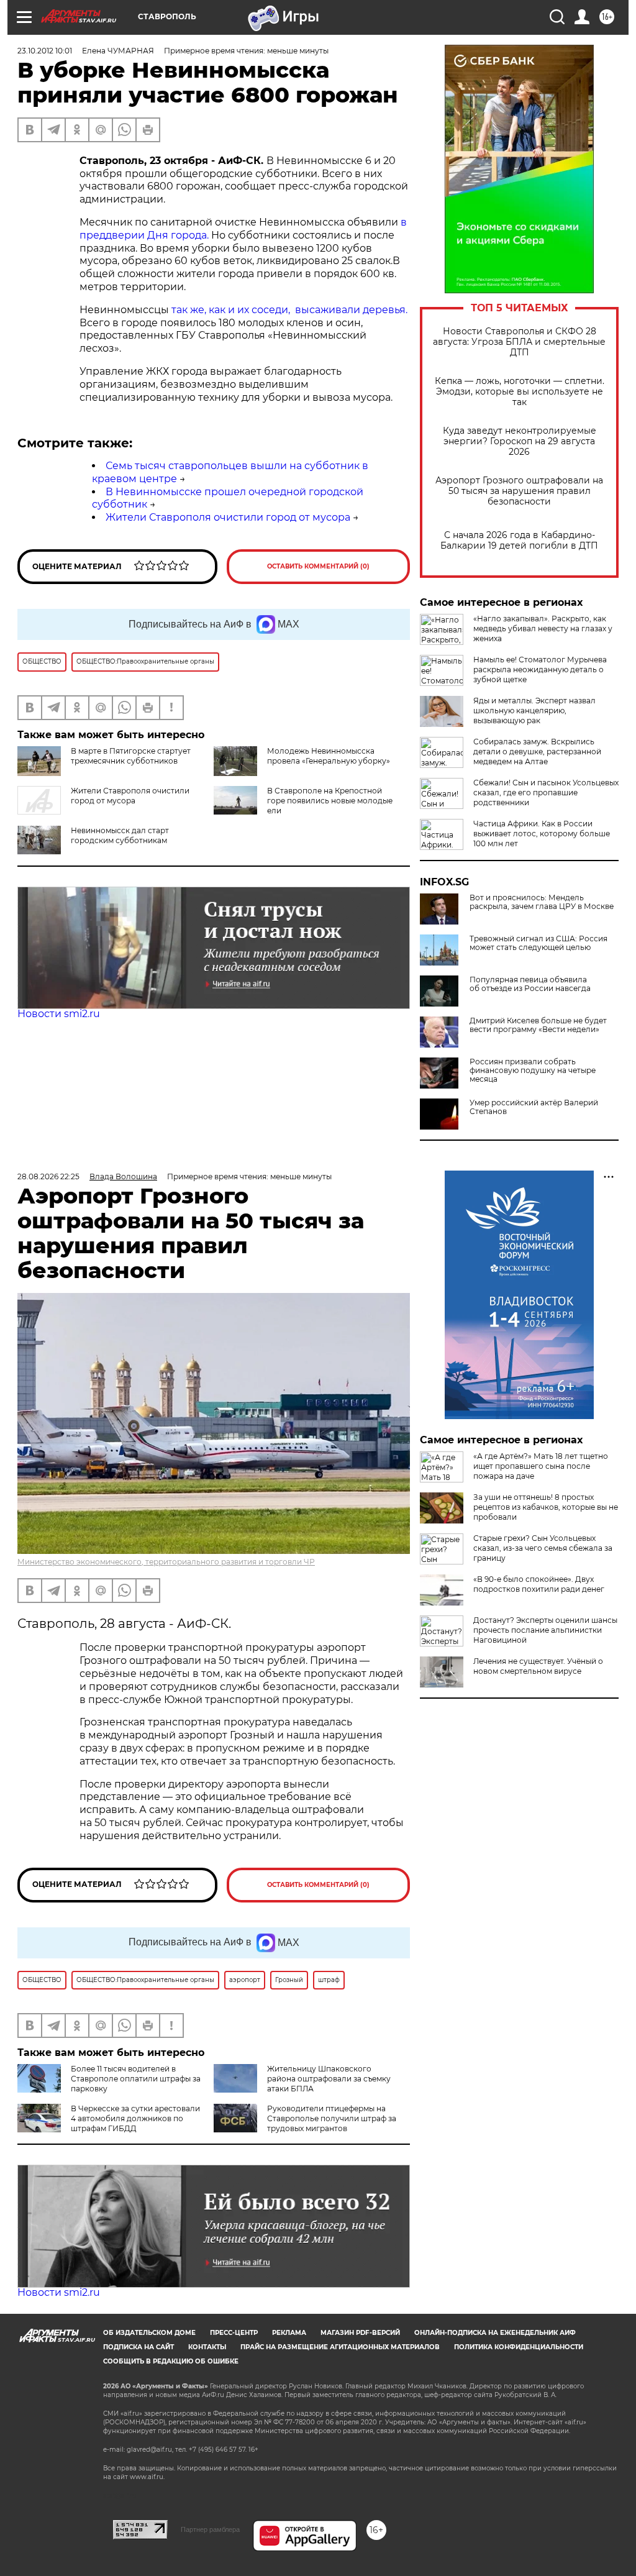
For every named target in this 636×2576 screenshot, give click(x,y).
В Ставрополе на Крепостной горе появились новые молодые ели (330, 801)
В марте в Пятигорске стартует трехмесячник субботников (131, 756)
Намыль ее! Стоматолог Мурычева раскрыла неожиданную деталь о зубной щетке (540, 669)
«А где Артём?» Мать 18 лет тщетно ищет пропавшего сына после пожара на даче (541, 1466)
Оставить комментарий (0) (318, 566)
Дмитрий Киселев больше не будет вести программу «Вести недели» (538, 1025)
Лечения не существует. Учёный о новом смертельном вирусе (538, 1666)
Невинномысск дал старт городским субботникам (120, 835)
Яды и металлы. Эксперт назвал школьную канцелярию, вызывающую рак (534, 710)
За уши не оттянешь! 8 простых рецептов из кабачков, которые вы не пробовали (546, 1507)
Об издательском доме (149, 2333)
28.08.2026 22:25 (48, 1176)
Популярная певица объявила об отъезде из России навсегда (530, 984)
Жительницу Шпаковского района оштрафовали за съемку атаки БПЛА (329, 2079)
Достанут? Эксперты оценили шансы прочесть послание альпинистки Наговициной (545, 1630)
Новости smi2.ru (59, 1014)
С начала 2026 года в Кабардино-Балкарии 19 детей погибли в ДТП (519, 541)
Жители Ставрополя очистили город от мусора (228, 517)
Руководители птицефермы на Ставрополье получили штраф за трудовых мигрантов (332, 2118)
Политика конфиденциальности (519, 2347)
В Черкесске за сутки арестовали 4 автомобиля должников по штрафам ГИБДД (135, 2118)
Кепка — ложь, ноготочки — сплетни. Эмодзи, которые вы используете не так (520, 392)
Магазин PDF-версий (360, 2333)
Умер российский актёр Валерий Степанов (534, 1107)
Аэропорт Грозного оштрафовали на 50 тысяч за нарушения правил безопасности (519, 491)
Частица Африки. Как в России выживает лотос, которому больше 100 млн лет (542, 834)
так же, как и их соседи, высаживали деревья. (289, 310)
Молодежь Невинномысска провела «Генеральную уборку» (329, 756)
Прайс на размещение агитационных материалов (340, 2347)
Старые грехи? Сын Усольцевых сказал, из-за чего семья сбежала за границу (543, 1548)
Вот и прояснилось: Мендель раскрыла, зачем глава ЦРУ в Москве (542, 902)
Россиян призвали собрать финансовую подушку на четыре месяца (533, 1071)
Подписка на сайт (139, 2347)
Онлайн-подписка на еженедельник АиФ (495, 2333)
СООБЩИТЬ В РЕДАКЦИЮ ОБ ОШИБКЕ (171, 2361)
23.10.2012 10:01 (45, 51)
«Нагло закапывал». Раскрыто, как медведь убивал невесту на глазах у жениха (543, 628)
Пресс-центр (234, 2333)
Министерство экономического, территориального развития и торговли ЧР (166, 1562)
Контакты (207, 2347)
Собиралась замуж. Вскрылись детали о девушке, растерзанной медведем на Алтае (537, 751)
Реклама (289, 2333)
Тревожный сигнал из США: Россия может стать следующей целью (538, 943)
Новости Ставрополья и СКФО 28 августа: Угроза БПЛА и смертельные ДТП (519, 342)
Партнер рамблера (210, 2529)
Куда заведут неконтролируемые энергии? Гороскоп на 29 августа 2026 (520, 441)
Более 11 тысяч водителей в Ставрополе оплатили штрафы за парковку (136, 2079)
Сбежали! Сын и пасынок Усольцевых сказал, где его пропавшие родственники (546, 792)
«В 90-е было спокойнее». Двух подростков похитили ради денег (539, 1584)
